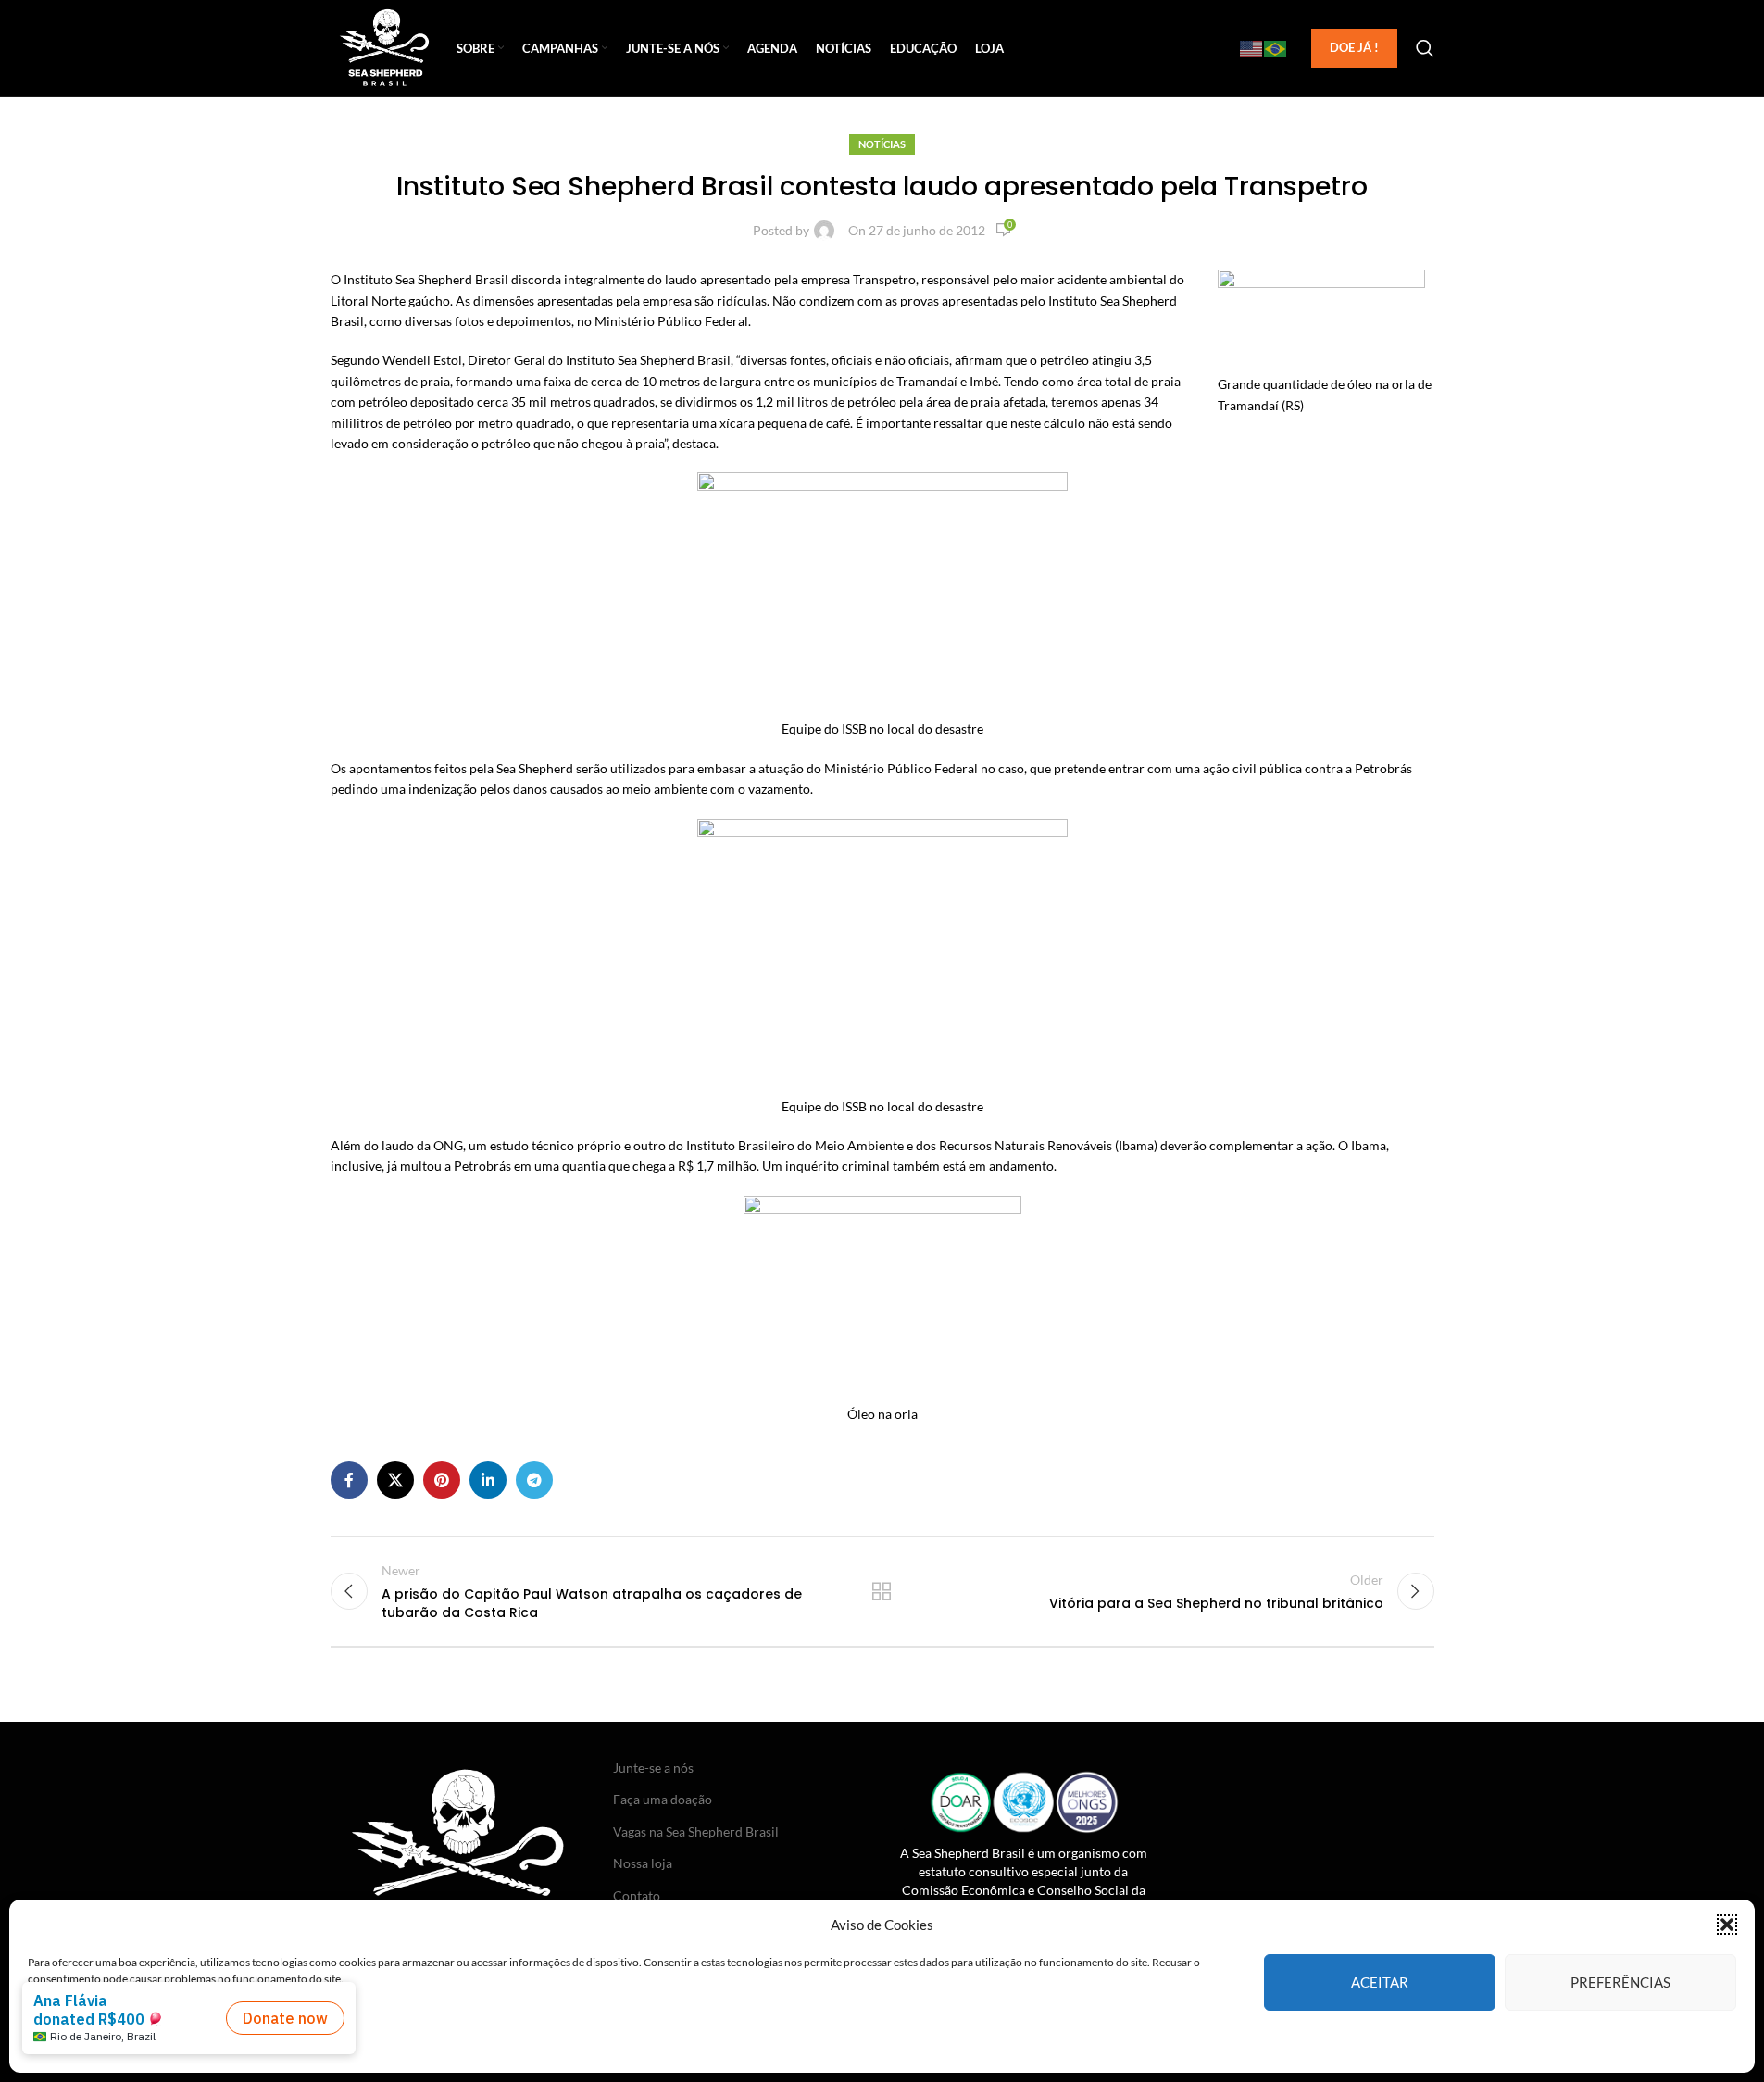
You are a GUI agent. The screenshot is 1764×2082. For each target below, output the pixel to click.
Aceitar (1380, 1982)
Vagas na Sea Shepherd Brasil (696, 1831)
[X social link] (395, 1480)
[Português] (1276, 48)
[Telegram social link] (534, 1480)
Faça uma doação (663, 1799)
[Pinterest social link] (442, 1480)
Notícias (882, 144)
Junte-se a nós (653, 1768)
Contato (637, 1895)
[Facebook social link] (349, 1480)
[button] (1727, 1925)
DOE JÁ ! (1354, 47)
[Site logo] (385, 47)
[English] (1252, 48)
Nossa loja (643, 1863)
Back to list (882, 1591)
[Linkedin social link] (488, 1480)
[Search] (1425, 48)
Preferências (1620, 1982)
